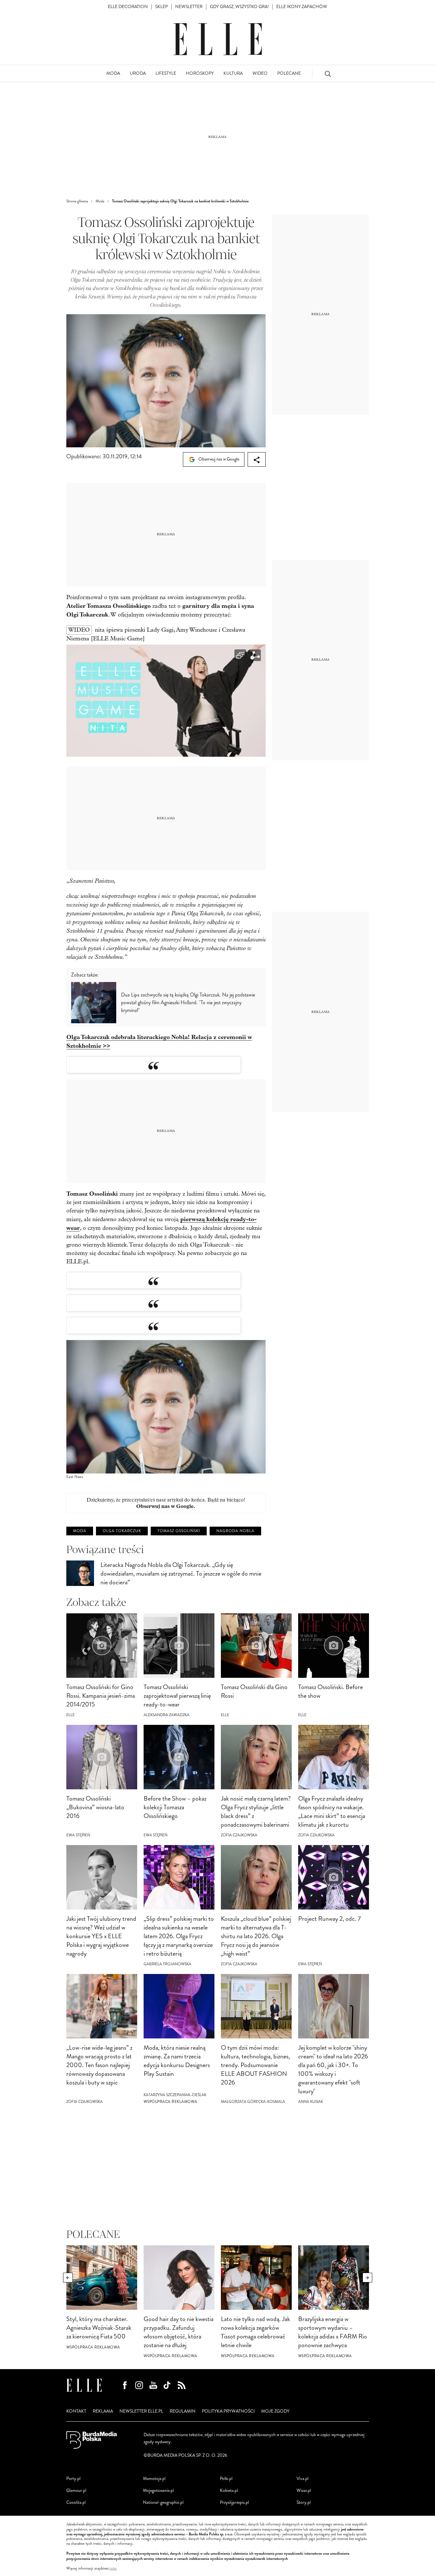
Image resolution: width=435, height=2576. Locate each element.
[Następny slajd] (367, 2278)
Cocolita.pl (76, 2502)
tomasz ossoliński (179, 1531)
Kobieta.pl (229, 2490)
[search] (328, 74)
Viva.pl (303, 2479)
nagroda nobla (235, 1531)
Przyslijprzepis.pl (234, 2502)
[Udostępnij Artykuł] (257, 459)
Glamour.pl (76, 2490)
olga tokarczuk (122, 1531)
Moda (80, 1531)
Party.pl (73, 2479)
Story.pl (304, 2502)
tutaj (113, 2569)
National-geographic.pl (163, 2502)
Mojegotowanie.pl (158, 2490)
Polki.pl (226, 2479)
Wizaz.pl (304, 2490)
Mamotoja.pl (154, 2479)
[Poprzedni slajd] (68, 2278)
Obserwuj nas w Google (218, 459)
